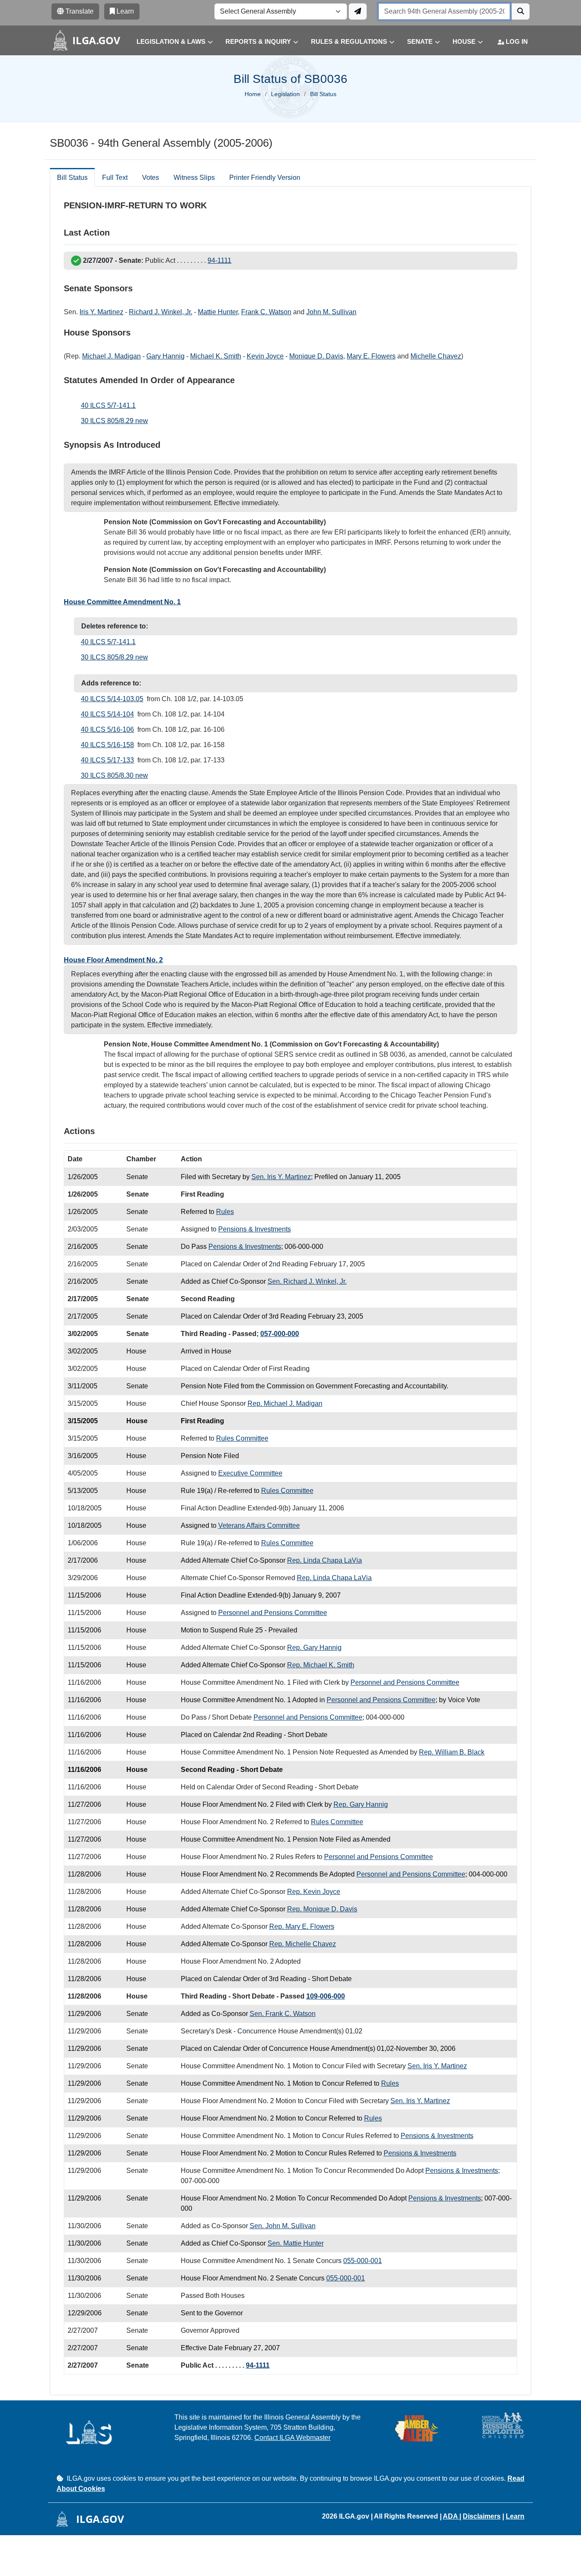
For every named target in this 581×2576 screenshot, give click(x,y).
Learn (515, 2516)
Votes (151, 178)
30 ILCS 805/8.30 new (114, 775)
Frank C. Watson (266, 312)
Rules (225, 1212)
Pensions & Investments (255, 1229)
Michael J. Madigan (111, 356)
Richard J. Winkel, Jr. (161, 312)
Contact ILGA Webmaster (292, 2438)
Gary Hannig (165, 356)
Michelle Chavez (436, 356)
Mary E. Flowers (371, 356)
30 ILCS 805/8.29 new (114, 421)
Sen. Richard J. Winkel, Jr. (307, 1281)
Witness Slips (194, 178)
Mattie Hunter (218, 312)
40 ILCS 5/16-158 (107, 745)
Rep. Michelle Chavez (303, 1944)
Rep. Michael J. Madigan (285, 1403)
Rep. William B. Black (452, 1752)
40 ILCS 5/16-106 (107, 729)
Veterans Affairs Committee (259, 1525)
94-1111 (219, 260)
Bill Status (72, 178)
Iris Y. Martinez (101, 312)
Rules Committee (242, 1438)
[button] (168, 42)
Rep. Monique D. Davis (322, 1909)
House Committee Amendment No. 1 (122, 602)
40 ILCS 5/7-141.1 (108, 405)
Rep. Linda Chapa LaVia (325, 1560)
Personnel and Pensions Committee (273, 1613)
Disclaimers (482, 2516)
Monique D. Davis (316, 356)
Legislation (285, 94)
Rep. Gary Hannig (314, 1648)
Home (253, 94)
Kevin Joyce (265, 356)
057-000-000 (280, 1334)
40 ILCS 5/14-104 (107, 714)
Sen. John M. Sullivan (283, 2226)
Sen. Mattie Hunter (296, 2243)
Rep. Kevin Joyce (314, 1892)
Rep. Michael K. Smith (321, 1665)
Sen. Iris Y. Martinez (281, 1177)
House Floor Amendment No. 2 (113, 960)
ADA (451, 2516)
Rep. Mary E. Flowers (302, 1926)
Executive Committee (250, 1473)
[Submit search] (521, 11)
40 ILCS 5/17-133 (107, 760)
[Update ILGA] (358, 11)
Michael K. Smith (216, 356)
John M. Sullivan (331, 312)
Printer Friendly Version (265, 178)
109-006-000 (326, 1996)
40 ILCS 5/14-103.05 (112, 699)
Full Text (115, 178)
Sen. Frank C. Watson (283, 2014)
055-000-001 (363, 2261)
